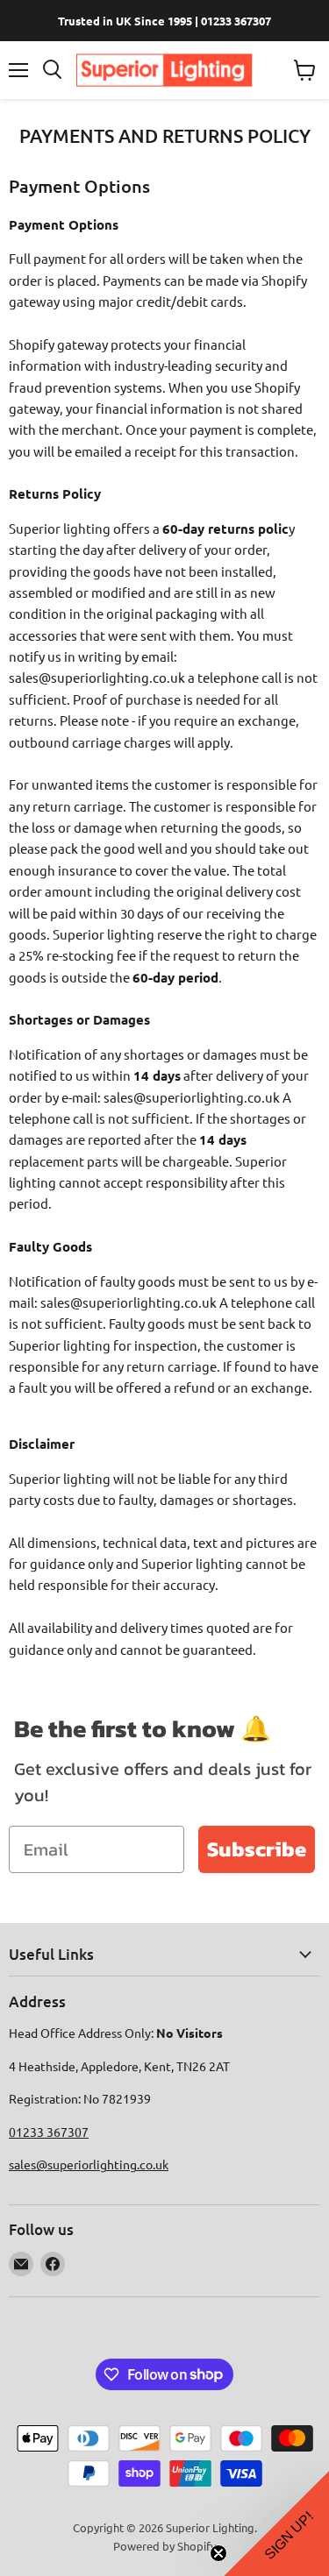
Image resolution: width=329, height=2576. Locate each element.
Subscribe (257, 1849)
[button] (276, 2523)
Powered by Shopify (164, 2546)
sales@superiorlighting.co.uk (89, 2164)
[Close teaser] (218, 2553)
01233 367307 (49, 2132)
